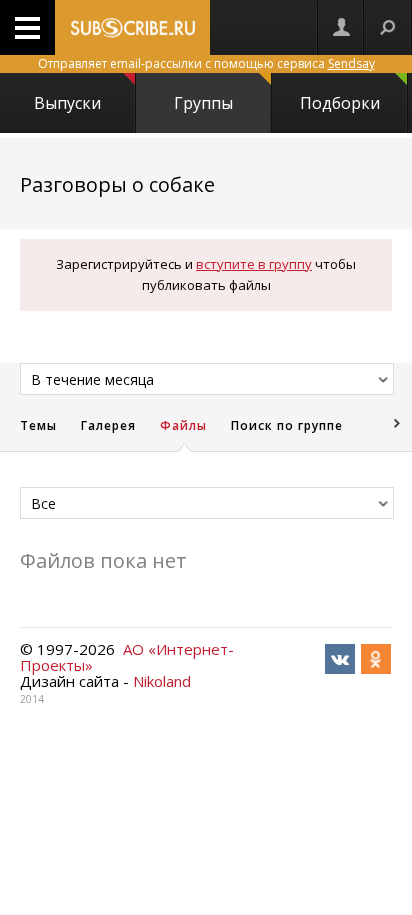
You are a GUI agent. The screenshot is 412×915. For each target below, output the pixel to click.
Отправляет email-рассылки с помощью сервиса (206, 63)
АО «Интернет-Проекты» (127, 657)
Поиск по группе (287, 425)
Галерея (108, 425)
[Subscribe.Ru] (132, 27)
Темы (38, 425)
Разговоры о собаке (117, 184)
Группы (203, 103)
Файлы (183, 425)
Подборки (340, 103)
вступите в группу (254, 264)
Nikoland (162, 681)
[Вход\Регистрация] (341, 27)
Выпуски (67, 103)
